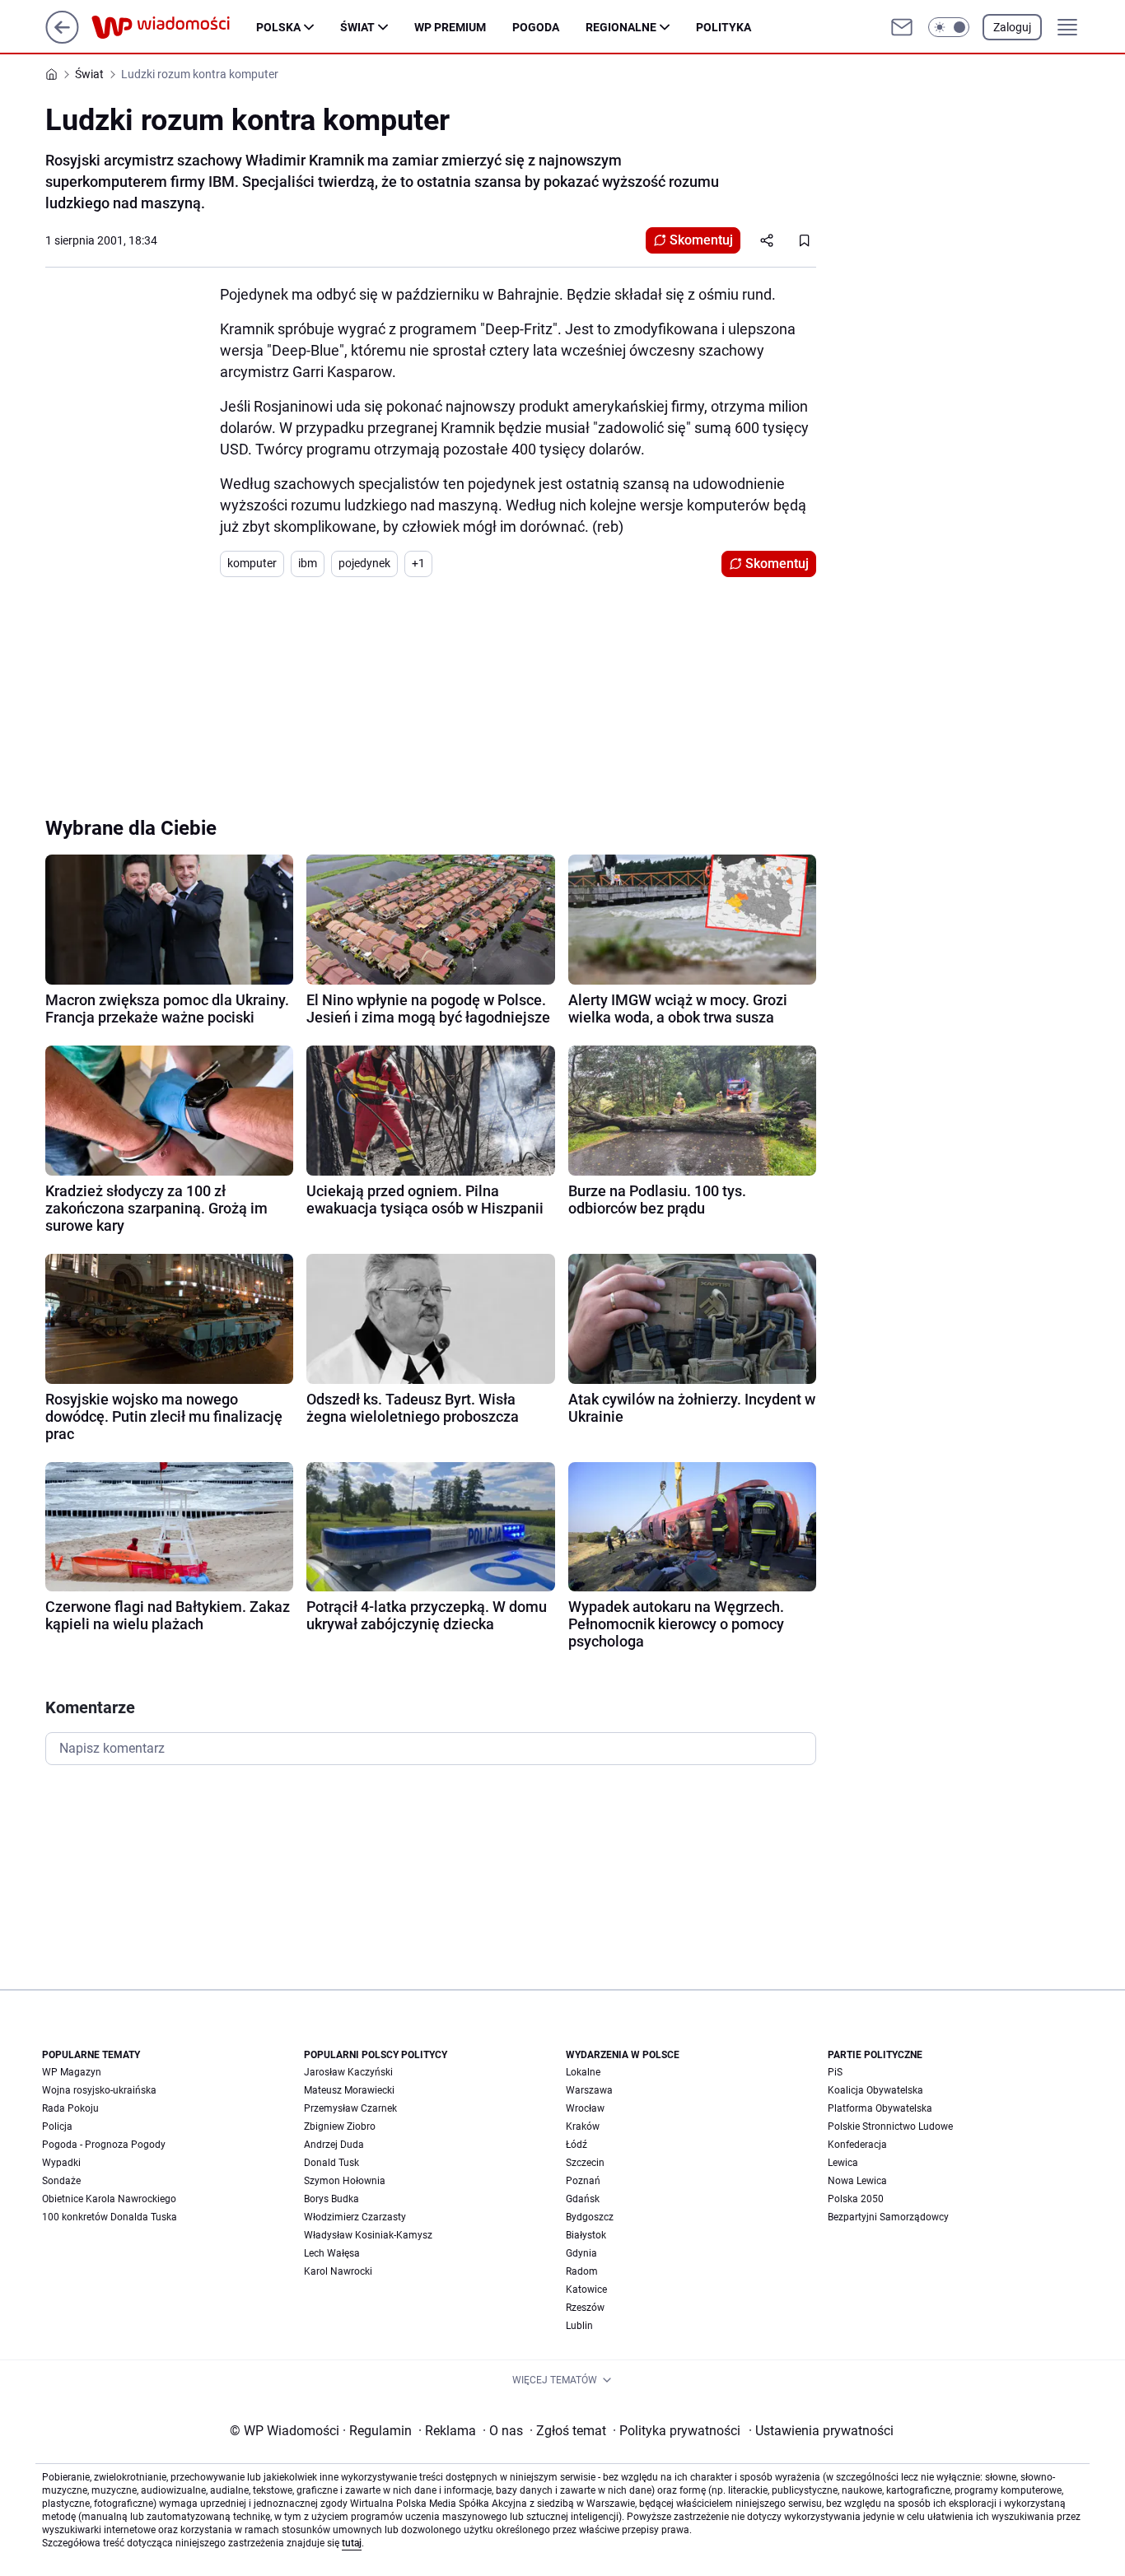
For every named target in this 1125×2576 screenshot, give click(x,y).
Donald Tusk (331, 2163)
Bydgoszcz (590, 2217)
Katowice (586, 2290)
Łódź (577, 2145)
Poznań (583, 2181)
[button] (949, 27)
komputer (252, 563)
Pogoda (536, 27)
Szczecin (585, 2163)
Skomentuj (701, 240)
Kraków (583, 2126)
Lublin (579, 2326)
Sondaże (61, 2181)
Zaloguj (1012, 27)
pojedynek (364, 563)
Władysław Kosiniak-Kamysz (368, 2235)
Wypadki (61, 2163)
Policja (57, 2126)
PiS (835, 2072)
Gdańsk (583, 2199)
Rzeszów (585, 2308)
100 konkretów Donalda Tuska (110, 2217)
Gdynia (581, 2253)
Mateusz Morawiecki (349, 2090)
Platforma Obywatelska (880, 2108)
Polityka (724, 27)
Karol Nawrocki (338, 2271)
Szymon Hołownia (345, 2181)
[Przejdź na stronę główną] (62, 39)
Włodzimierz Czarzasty (355, 2217)
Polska (278, 27)
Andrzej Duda (334, 2145)
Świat (357, 27)
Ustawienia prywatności (821, 2431)
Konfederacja (857, 2145)
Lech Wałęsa (332, 2253)
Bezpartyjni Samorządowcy (888, 2217)
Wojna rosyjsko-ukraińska (99, 2090)
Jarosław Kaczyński (348, 2072)
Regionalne (621, 27)
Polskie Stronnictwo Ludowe (890, 2126)
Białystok (586, 2235)
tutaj (352, 2543)
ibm (308, 563)
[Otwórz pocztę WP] (902, 27)
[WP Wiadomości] (174, 27)
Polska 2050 (856, 2199)
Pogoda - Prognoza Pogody (104, 2145)
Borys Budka (331, 2199)
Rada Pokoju (70, 2108)
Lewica (843, 2163)
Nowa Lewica (857, 2181)
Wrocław (585, 2108)
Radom (582, 2271)
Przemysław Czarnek (350, 2108)
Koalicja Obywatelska (875, 2090)
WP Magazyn (72, 2072)
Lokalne (583, 2072)
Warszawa (589, 2090)
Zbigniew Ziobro (340, 2126)
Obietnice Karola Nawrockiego (109, 2199)
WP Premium (450, 27)
